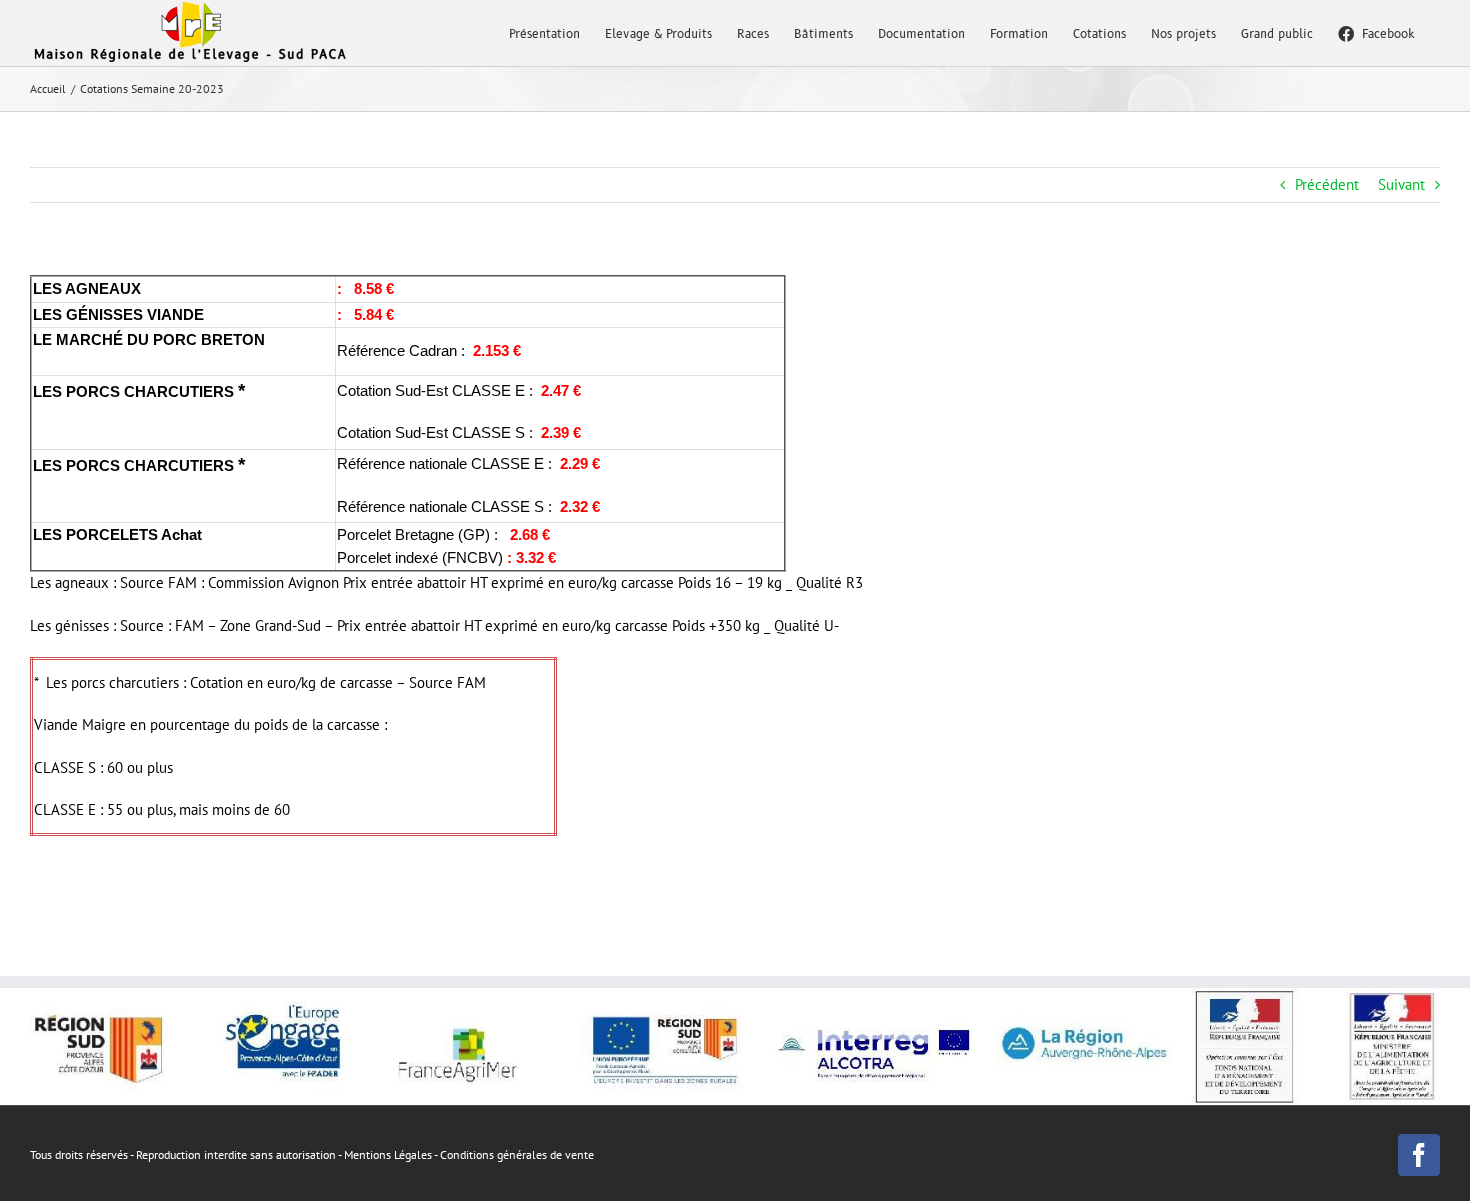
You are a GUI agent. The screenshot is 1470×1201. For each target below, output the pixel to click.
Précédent (1327, 184)
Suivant (1401, 184)
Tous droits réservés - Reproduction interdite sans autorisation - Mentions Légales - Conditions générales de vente (312, 1154)
